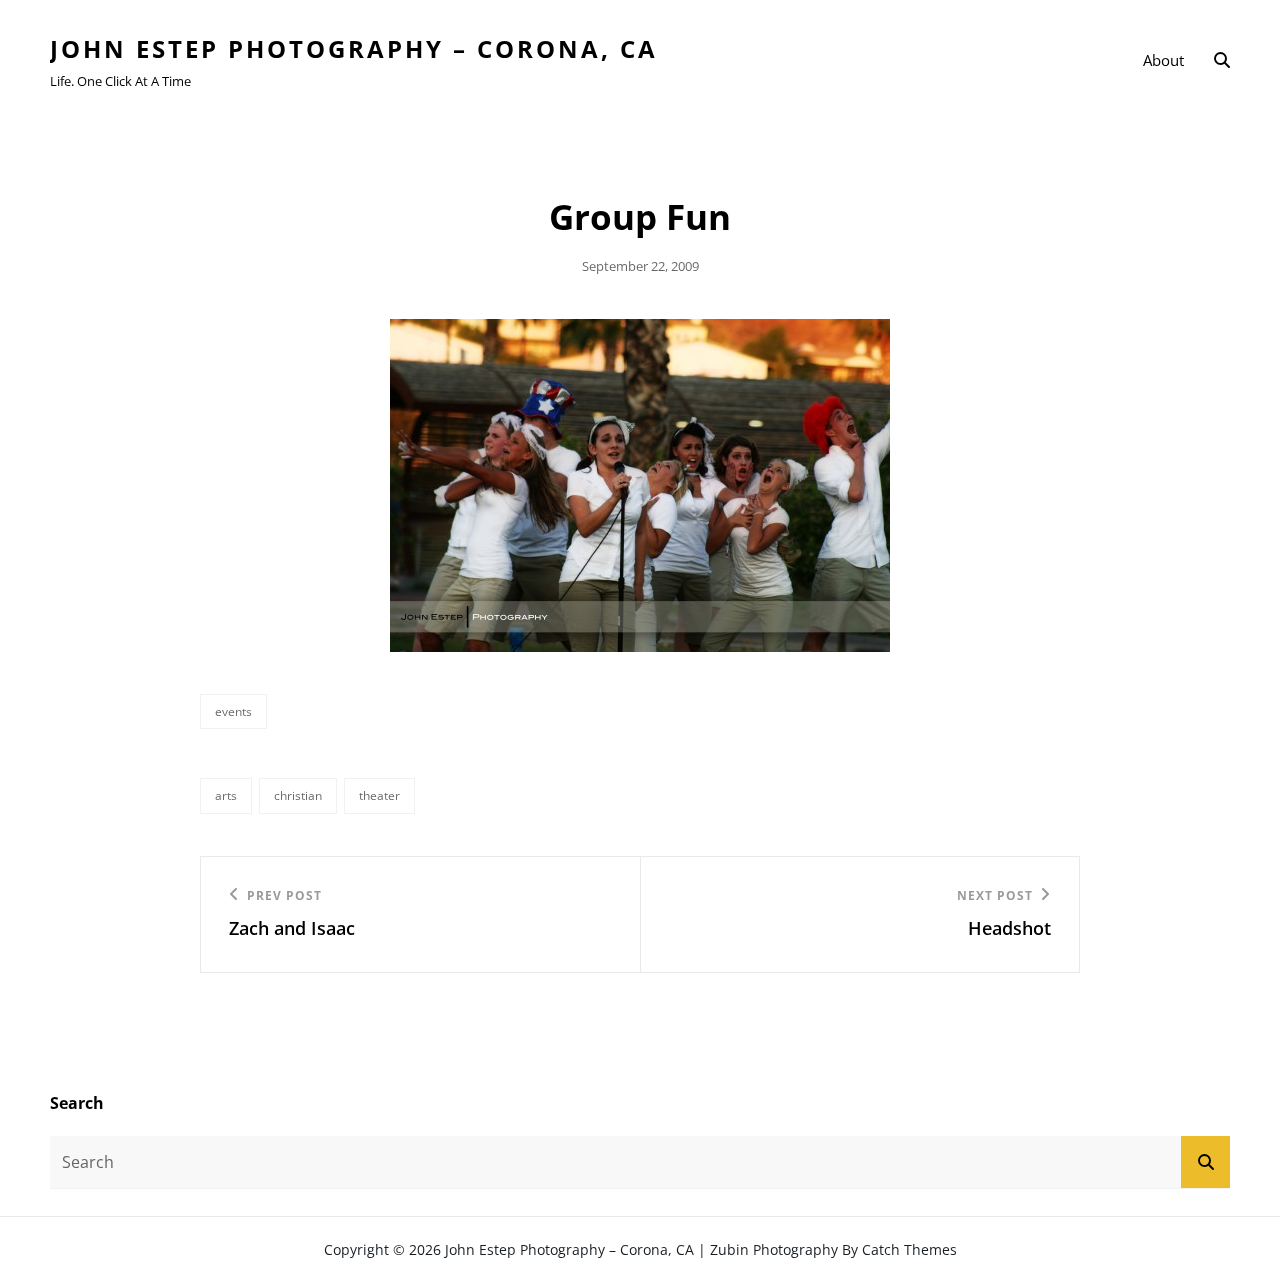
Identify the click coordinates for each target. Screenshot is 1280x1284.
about (1163, 60)
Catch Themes (909, 1249)
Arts (226, 795)
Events (233, 711)
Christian (298, 795)
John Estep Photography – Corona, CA (354, 48)
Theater (379, 795)
